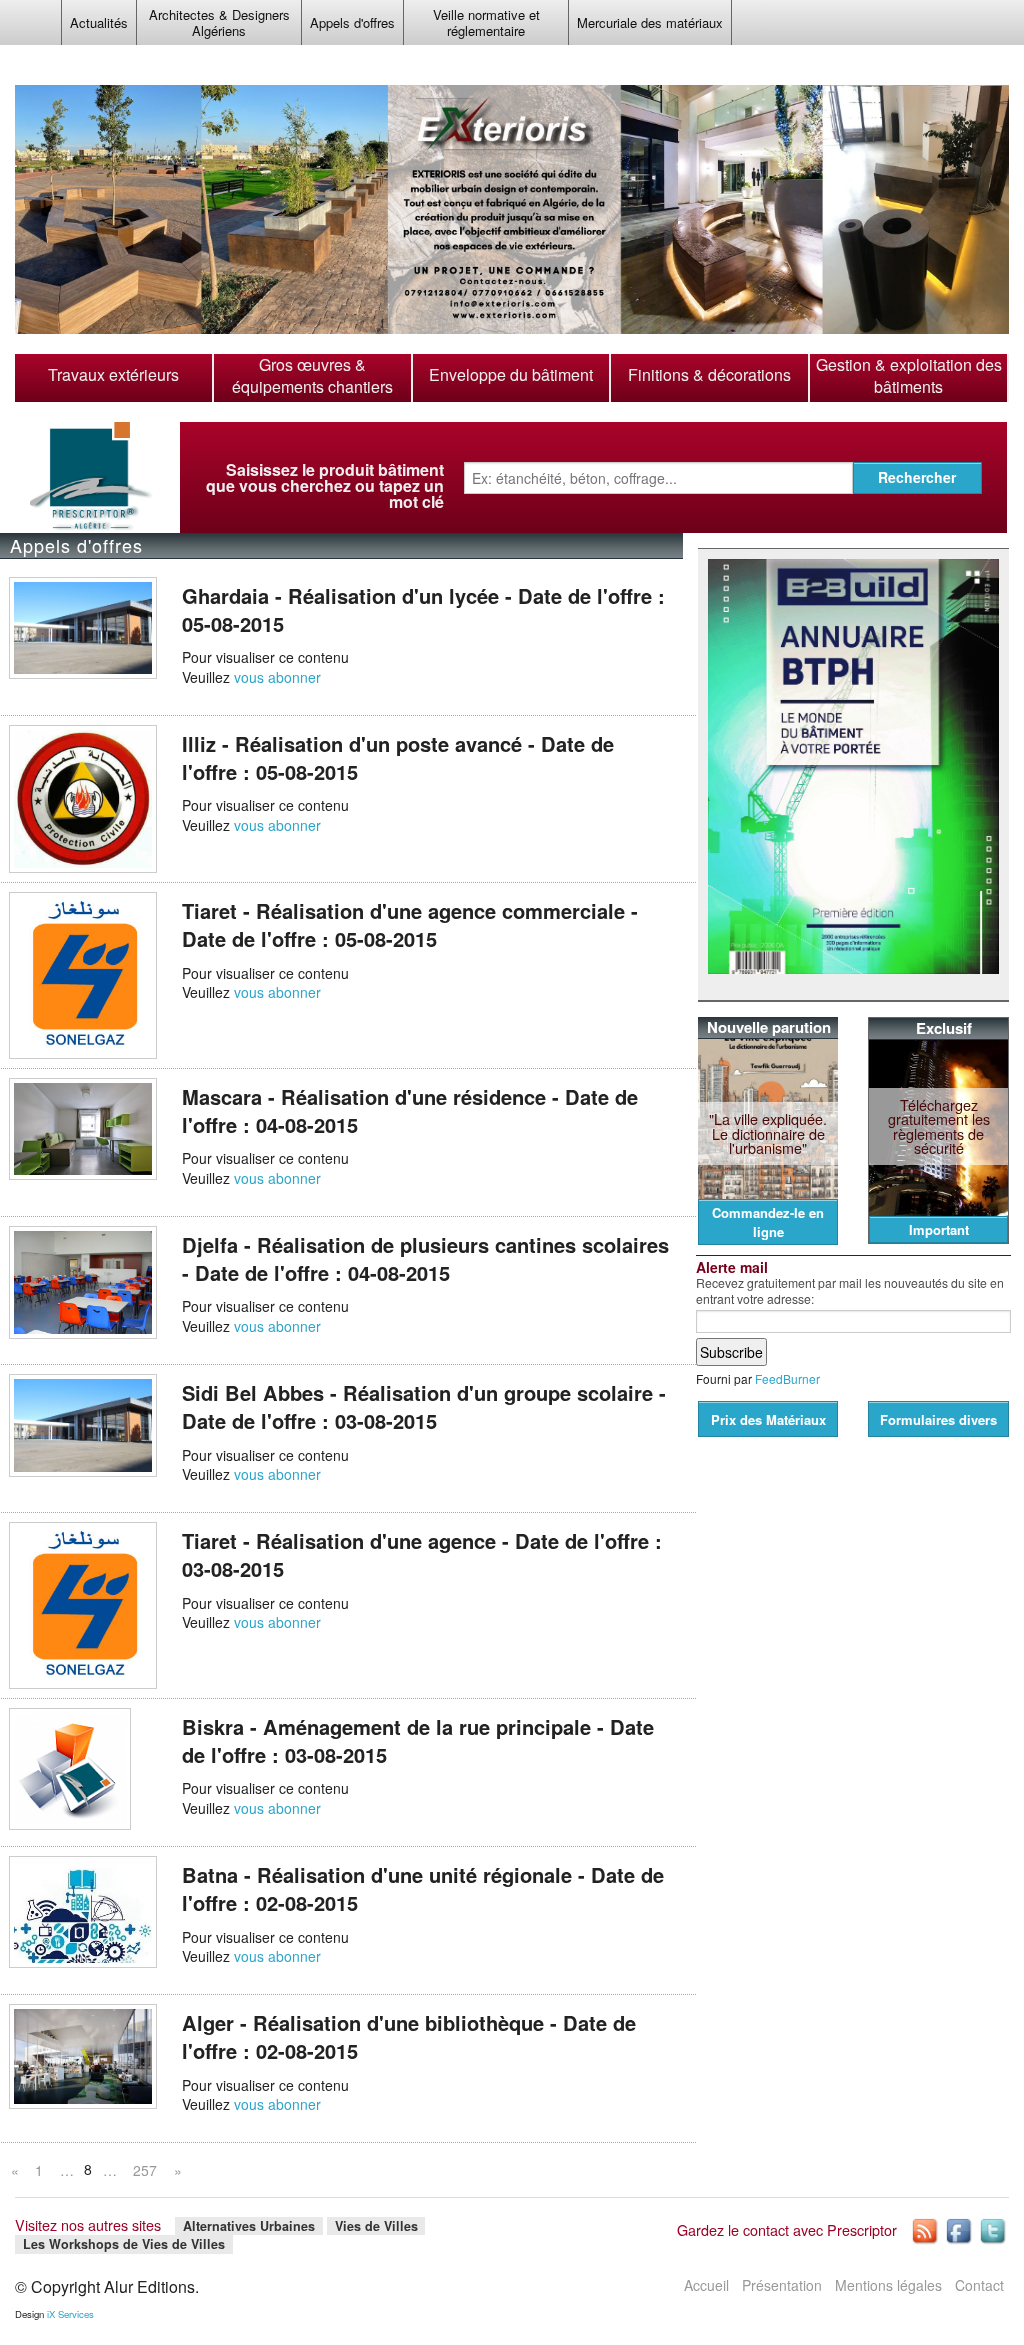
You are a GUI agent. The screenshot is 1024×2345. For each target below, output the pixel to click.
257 (145, 2170)
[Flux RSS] (926, 2229)
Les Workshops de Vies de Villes (124, 2243)
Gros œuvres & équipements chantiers (312, 376)
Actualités (99, 22)
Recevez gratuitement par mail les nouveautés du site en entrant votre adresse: (850, 1291)
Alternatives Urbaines (249, 2225)
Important (939, 1229)
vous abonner (277, 677)
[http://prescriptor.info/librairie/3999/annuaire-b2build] (853, 767)
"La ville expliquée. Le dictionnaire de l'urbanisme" (768, 1133)
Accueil (706, 2285)
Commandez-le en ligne (768, 1222)
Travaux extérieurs (113, 375)
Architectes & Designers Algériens (219, 22)
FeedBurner (787, 1378)
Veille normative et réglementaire (486, 22)
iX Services (70, 2314)
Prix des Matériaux (768, 1419)
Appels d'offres (352, 22)
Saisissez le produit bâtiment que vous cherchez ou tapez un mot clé (325, 486)
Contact (979, 2285)
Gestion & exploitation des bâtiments (909, 376)
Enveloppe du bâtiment (511, 375)
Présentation (782, 2285)
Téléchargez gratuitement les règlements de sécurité (939, 1126)
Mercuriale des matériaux (650, 22)
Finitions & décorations (709, 375)
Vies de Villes (376, 2225)
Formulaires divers (938, 1419)
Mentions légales (888, 2285)
